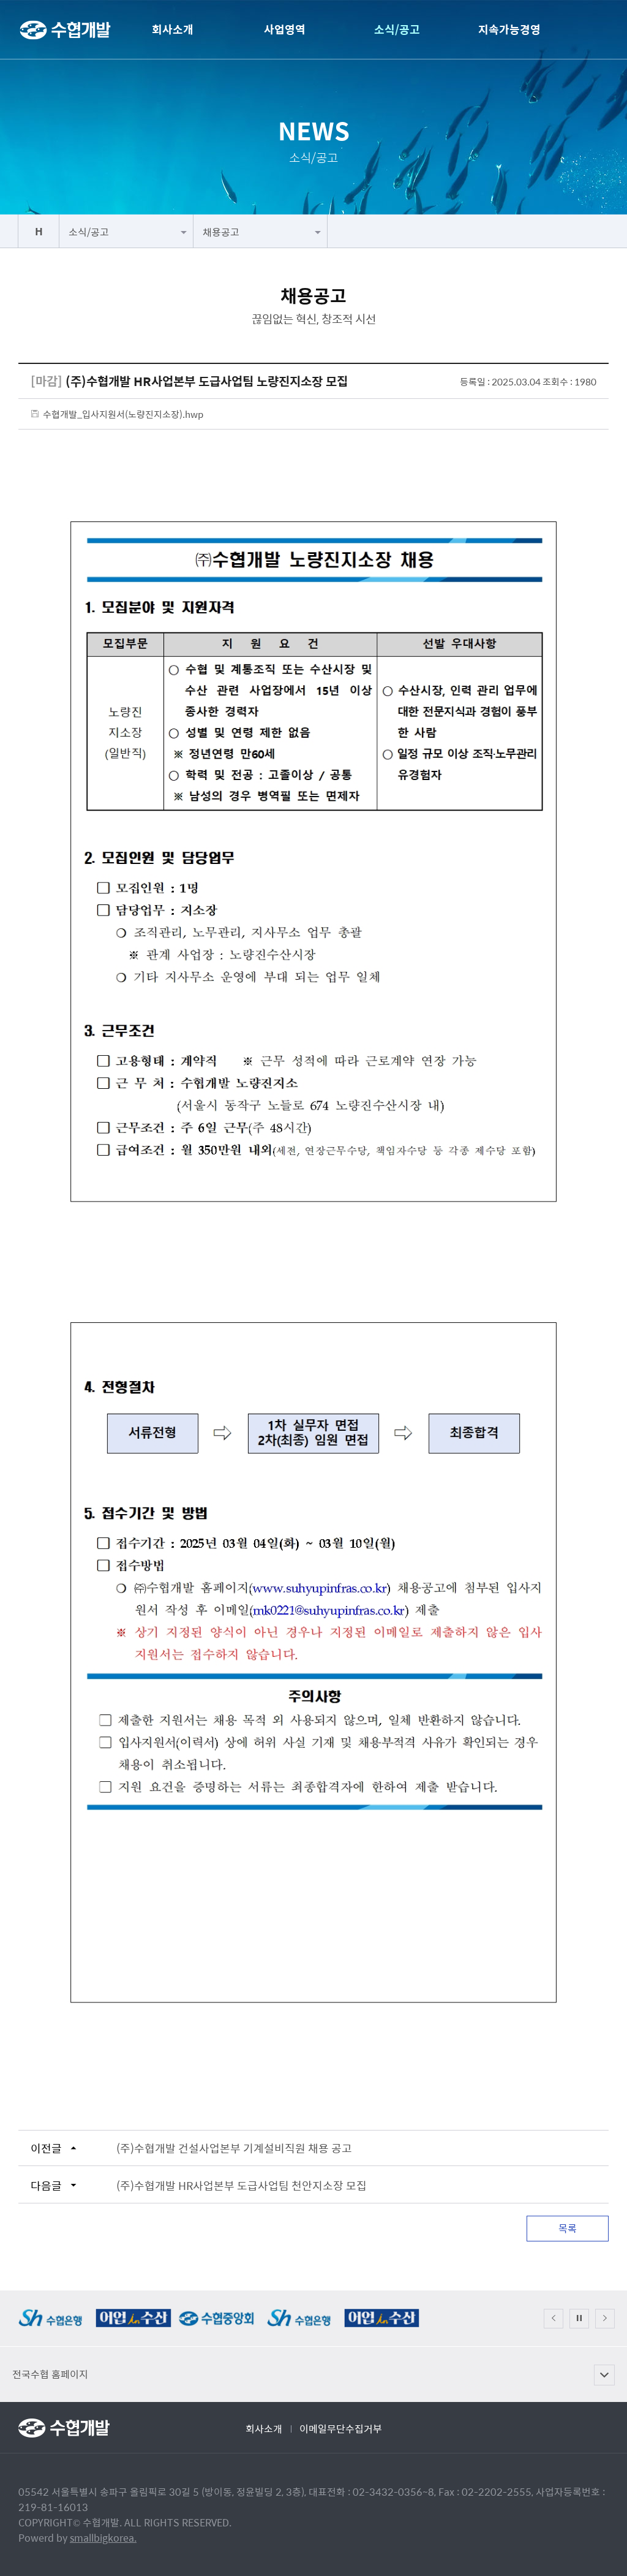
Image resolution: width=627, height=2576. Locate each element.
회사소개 (264, 2429)
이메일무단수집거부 (341, 2429)
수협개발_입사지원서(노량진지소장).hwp (123, 414)
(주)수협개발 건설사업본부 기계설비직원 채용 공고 (234, 2148)
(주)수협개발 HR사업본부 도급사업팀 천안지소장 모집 (242, 2185)
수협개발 (65, 31)
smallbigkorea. (103, 2538)
